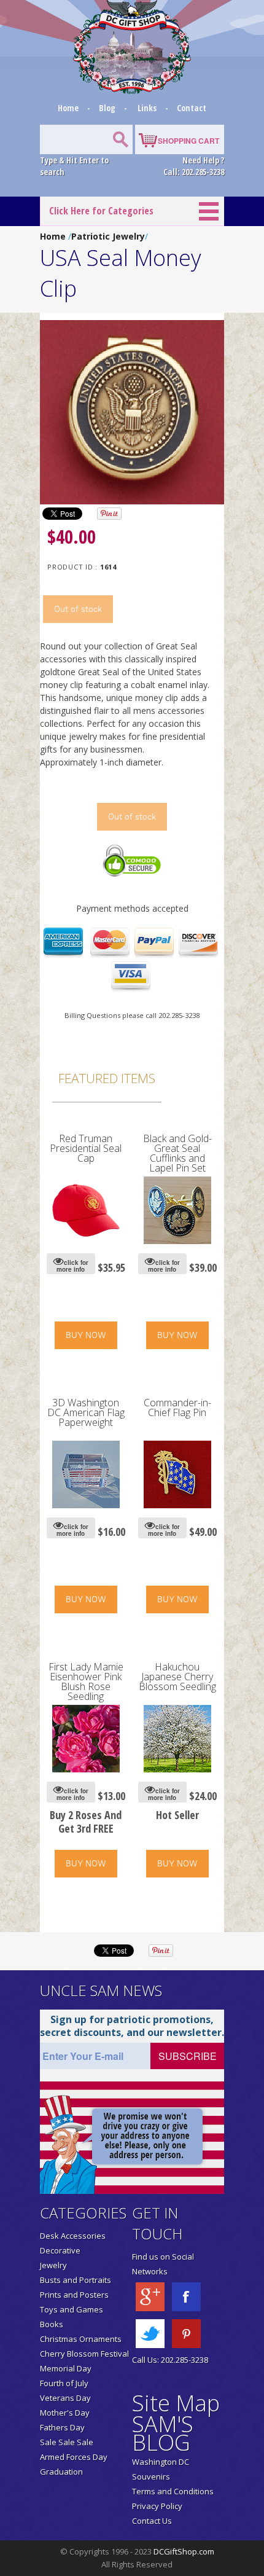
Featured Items (107, 1078)
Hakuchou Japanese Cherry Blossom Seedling (177, 1677)
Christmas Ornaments (81, 2339)
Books (52, 2324)
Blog (108, 108)
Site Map (176, 2403)
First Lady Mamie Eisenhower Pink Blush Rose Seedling (86, 1681)
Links (147, 108)
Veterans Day (65, 2398)
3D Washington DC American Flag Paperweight (86, 1412)
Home (69, 108)
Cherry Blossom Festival (84, 2354)
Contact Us (152, 2521)
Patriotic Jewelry (108, 236)
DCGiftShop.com (184, 2551)
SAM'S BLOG (163, 2433)
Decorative (60, 2250)
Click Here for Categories (101, 211)
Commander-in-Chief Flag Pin (177, 1407)
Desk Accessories (73, 2236)
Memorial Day (66, 2368)
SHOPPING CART (188, 141)
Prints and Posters (74, 2295)
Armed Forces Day (74, 2457)
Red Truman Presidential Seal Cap (86, 1148)
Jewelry (53, 2265)
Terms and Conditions (173, 2491)
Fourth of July (64, 2383)
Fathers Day (62, 2427)
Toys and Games (72, 2309)
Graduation (61, 2472)
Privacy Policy (157, 2506)
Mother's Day (65, 2413)
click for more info (72, 1266)
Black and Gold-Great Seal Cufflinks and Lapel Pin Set (177, 1153)
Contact (192, 108)
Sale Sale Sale (67, 2442)
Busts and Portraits (76, 2280)
